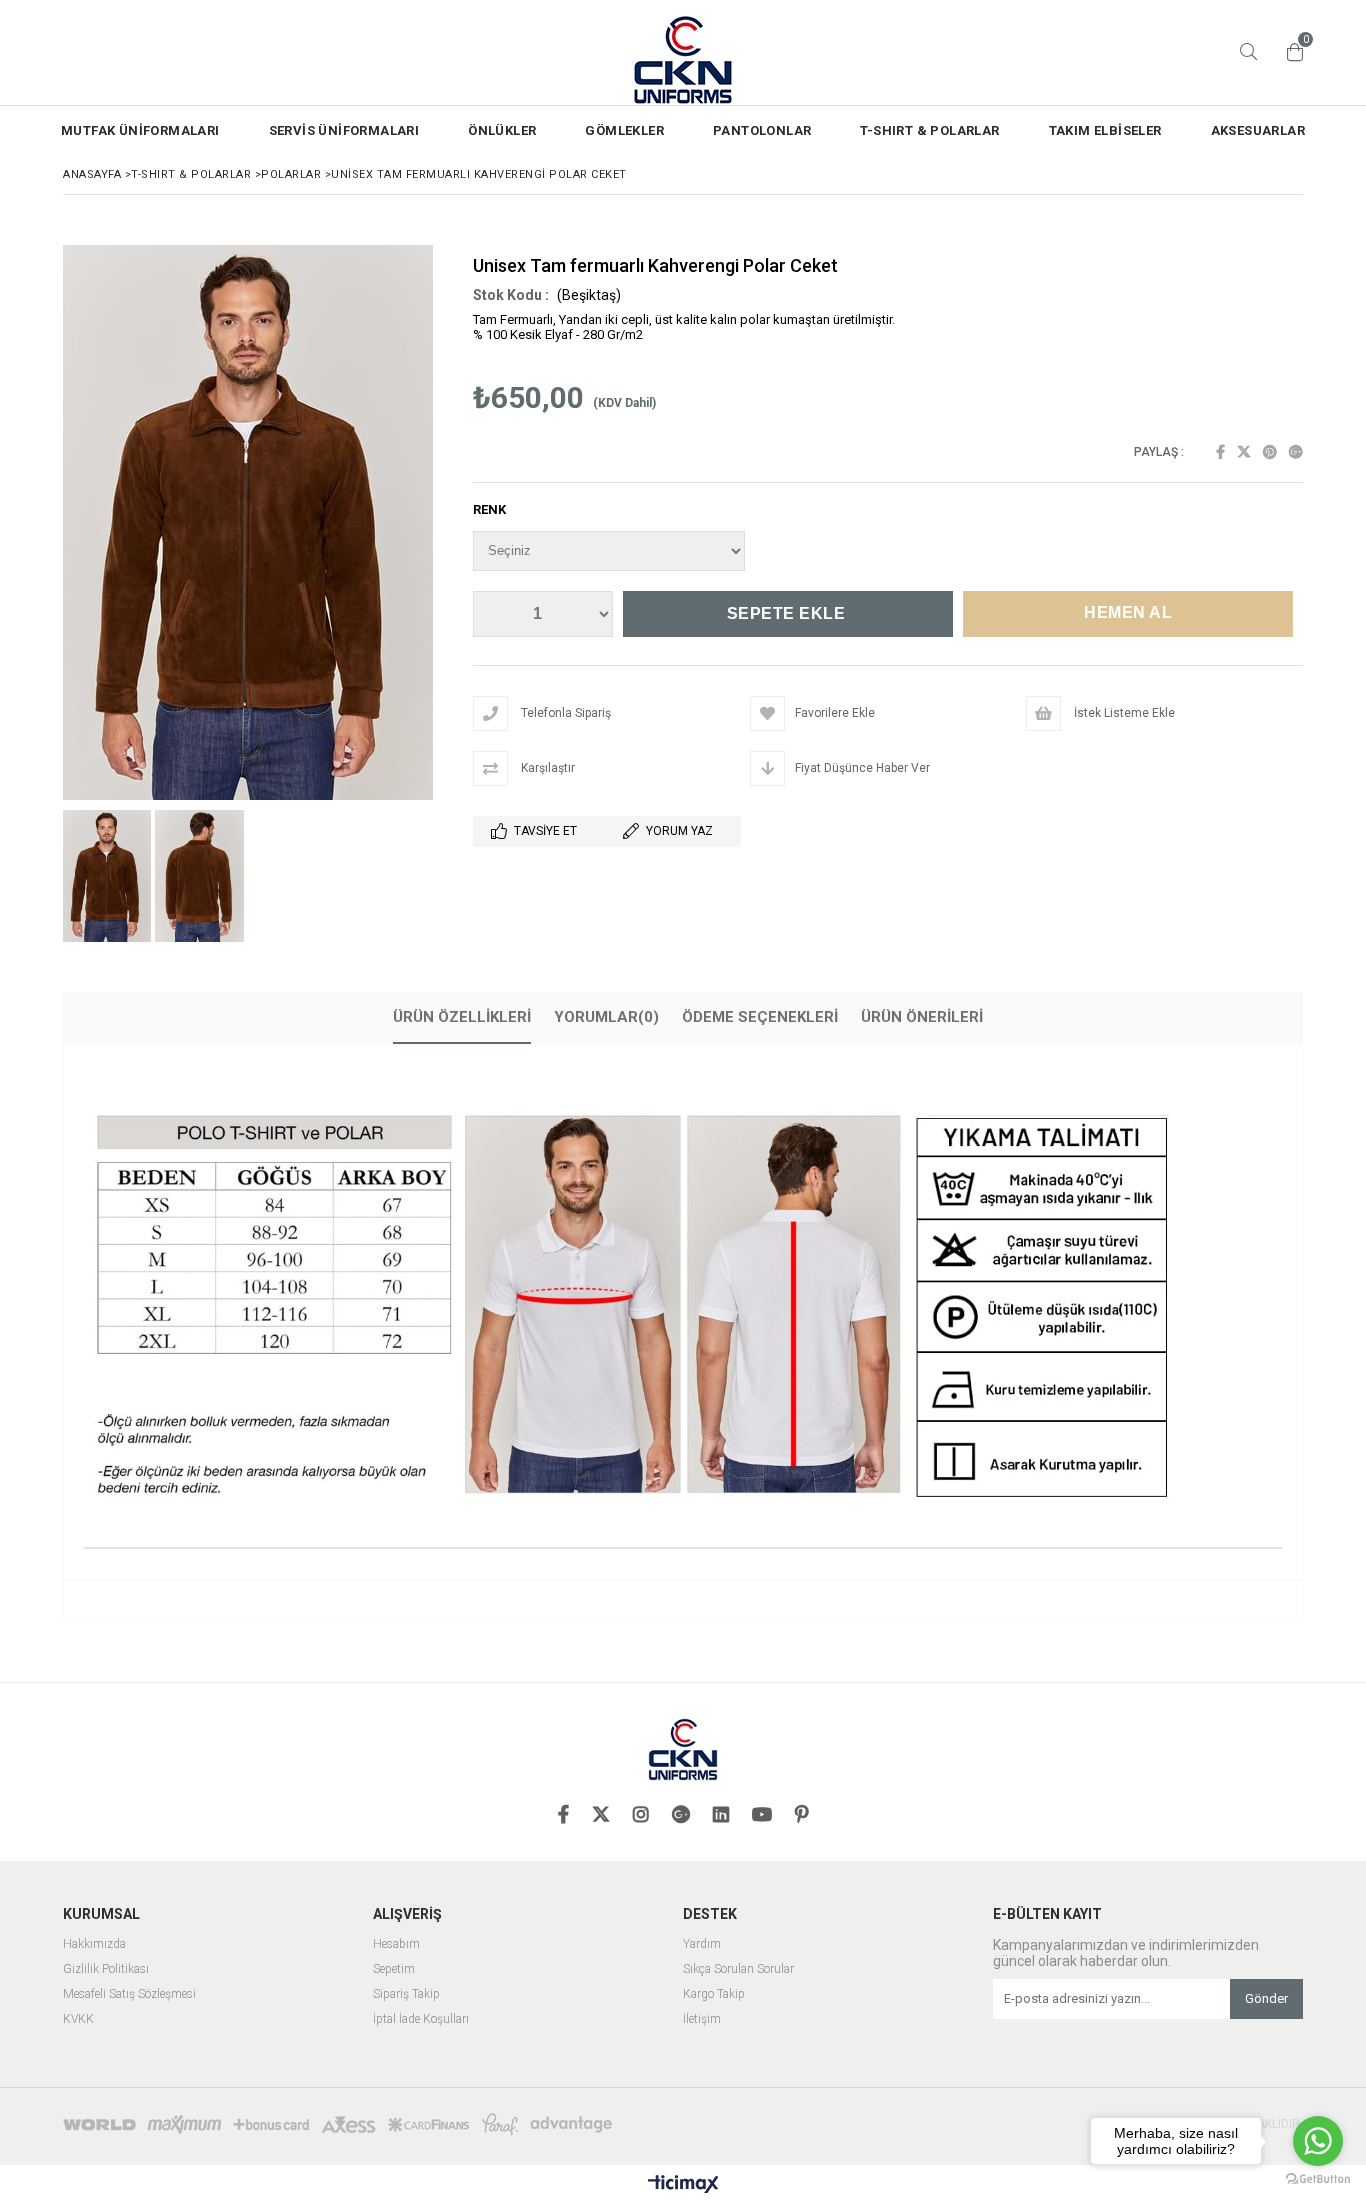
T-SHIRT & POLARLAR (929, 130)
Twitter (1244, 452)
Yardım (702, 1944)
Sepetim (394, 1969)
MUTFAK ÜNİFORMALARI (140, 130)
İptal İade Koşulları (421, 2019)
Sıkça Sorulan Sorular (738, 1969)
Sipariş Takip (406, 1994)
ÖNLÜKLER (502, 130)
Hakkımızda (94, 1944)
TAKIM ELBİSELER (1105, 130)
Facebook (1220, 452)
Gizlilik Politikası (106, 1969)
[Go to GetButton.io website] (1318, 2179)
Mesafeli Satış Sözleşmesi (129, 1994)
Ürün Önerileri (922, 1017)
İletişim (702, 2019)
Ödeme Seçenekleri (760, 1017)
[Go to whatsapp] (1318, 2141)
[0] (1290, 52)
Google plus (1296, 452)
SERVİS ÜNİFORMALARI (344, 130)
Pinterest (1270, 452)
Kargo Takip (714, 1994)
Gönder (1266, 1998)
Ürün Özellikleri (462, 1017)
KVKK (78, 2019)
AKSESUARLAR (1258, 130)
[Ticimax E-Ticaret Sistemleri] (683, 2185)
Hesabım (396, 1944)
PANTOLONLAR (762, 130)
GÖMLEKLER (624, 130)
